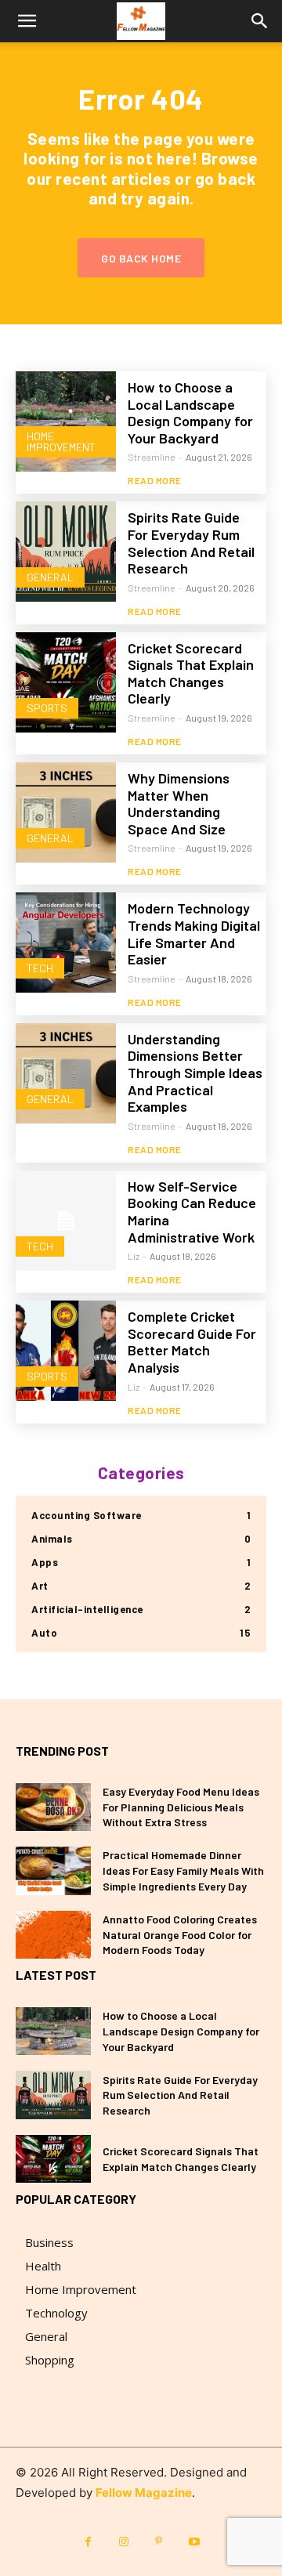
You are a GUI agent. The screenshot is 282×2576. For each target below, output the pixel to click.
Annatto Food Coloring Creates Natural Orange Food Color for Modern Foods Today (180, 1934)
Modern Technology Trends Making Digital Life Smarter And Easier (194, 933)
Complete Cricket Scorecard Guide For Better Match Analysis (192, 1342)
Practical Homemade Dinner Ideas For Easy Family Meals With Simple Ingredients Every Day (183, 1870)
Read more (155, 480)
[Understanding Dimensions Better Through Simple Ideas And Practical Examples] (66, 1073)
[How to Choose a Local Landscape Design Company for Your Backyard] (66, 421)
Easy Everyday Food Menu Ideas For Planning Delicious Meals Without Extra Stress (181, 1807)
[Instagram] (123, 2542)
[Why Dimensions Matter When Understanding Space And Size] (66, 812)
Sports (47, 708)
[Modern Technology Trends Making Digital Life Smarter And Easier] (66, 942)
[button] (27, 21)
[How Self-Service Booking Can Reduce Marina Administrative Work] (66, 1221)
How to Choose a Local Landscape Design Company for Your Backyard (190, 412)
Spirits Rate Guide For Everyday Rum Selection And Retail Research (191, 543)
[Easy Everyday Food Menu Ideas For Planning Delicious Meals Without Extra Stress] (53, 1807)
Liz (134, 1256)
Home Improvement (61, 441)
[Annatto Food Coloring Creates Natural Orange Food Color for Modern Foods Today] (53, 1935)
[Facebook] (88, 2542)
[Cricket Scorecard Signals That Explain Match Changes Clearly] (66, 682)
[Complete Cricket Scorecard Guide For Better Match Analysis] (66, 1351)
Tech (40, 968)
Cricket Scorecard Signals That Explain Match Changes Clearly (191, 673)
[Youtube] (194, 2542)
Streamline (152, 457)
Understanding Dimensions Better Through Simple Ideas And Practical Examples (195, 1073)
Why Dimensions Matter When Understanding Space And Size (179, 803)
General (50, 577)
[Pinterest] (159, 2542)
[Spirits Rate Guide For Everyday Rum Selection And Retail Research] (66, 552)
